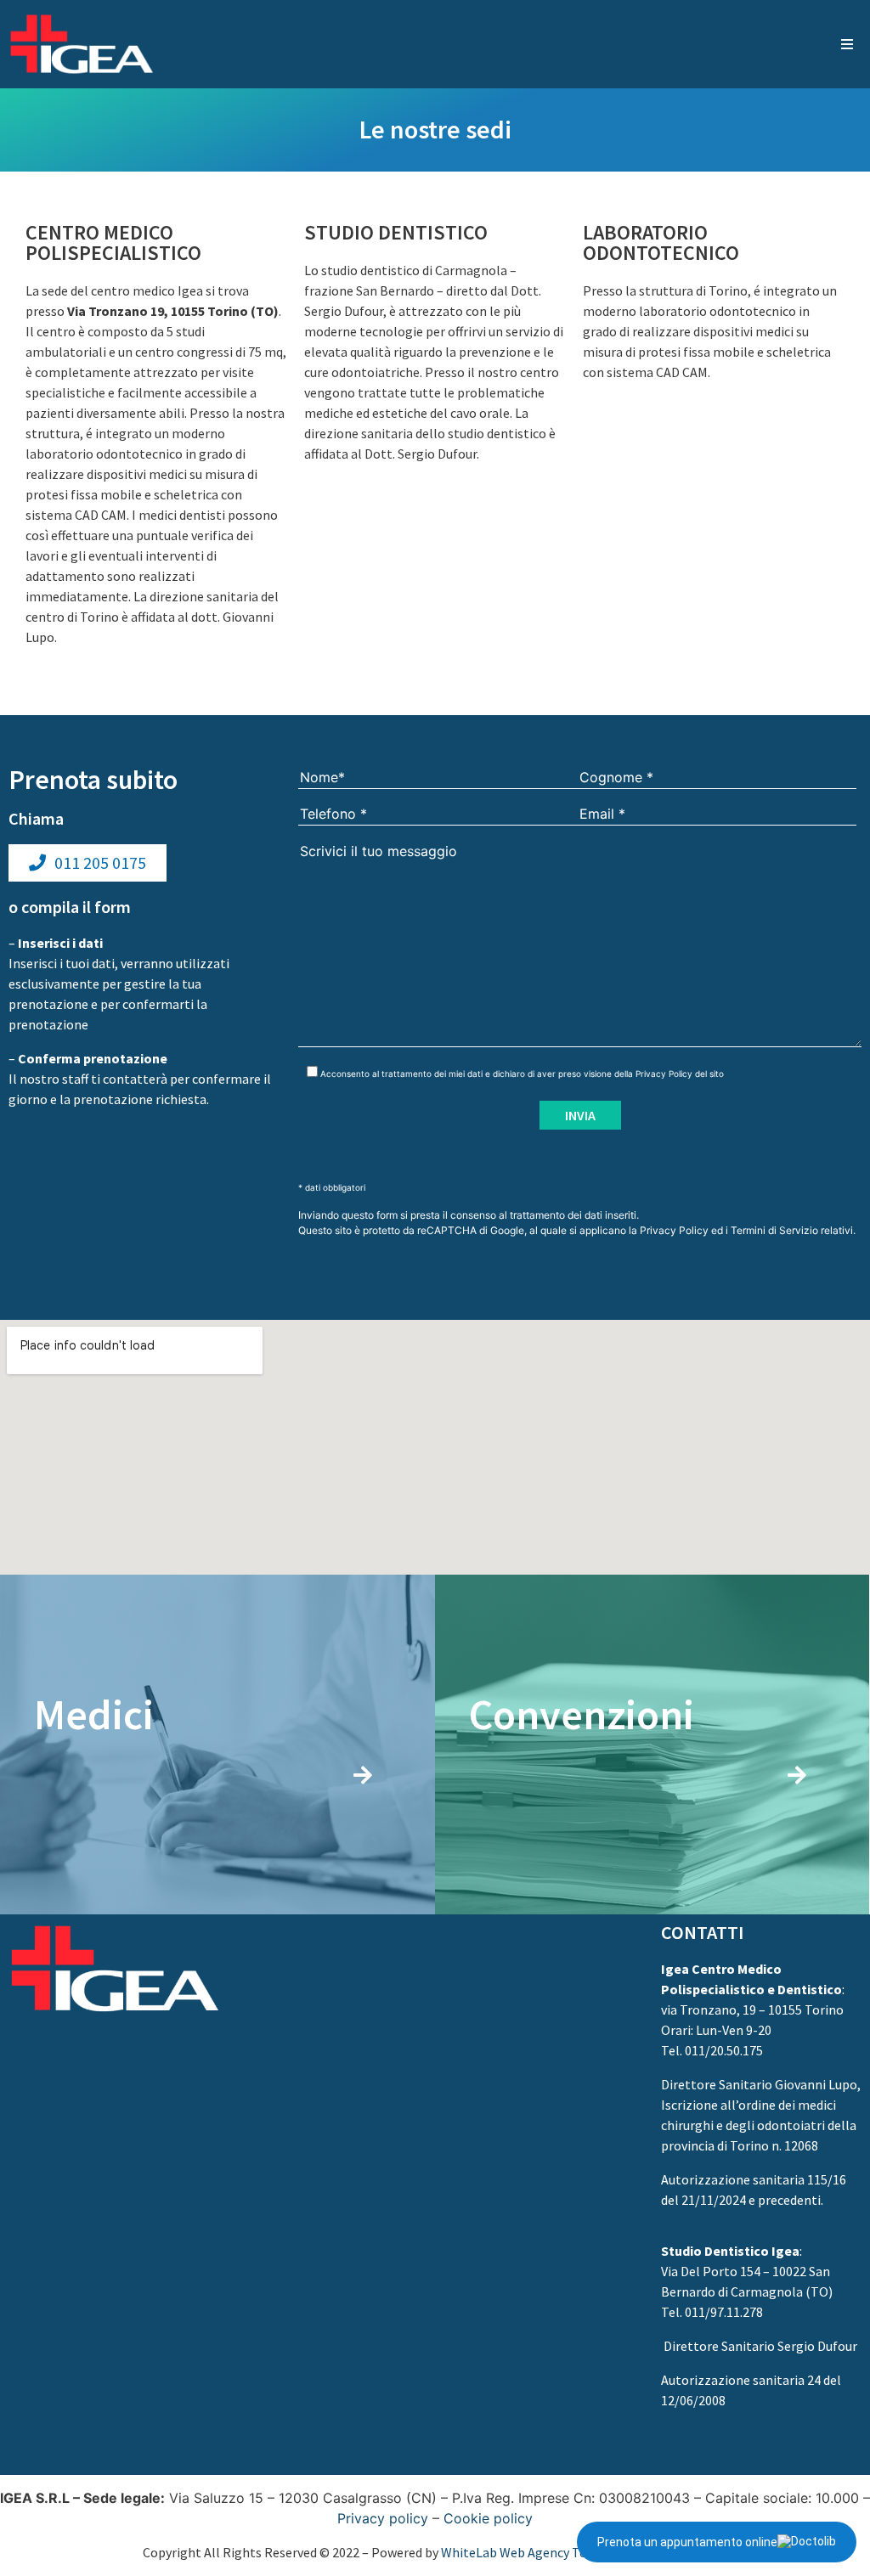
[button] (88, 863)
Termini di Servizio (774, 1230)
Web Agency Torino (555, 2552)
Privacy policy (383, 2518)
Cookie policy (488, 2518)
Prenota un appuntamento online (687, 2542)
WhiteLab (469, 2552)
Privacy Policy (664, 1074)
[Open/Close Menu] (847, 45)
